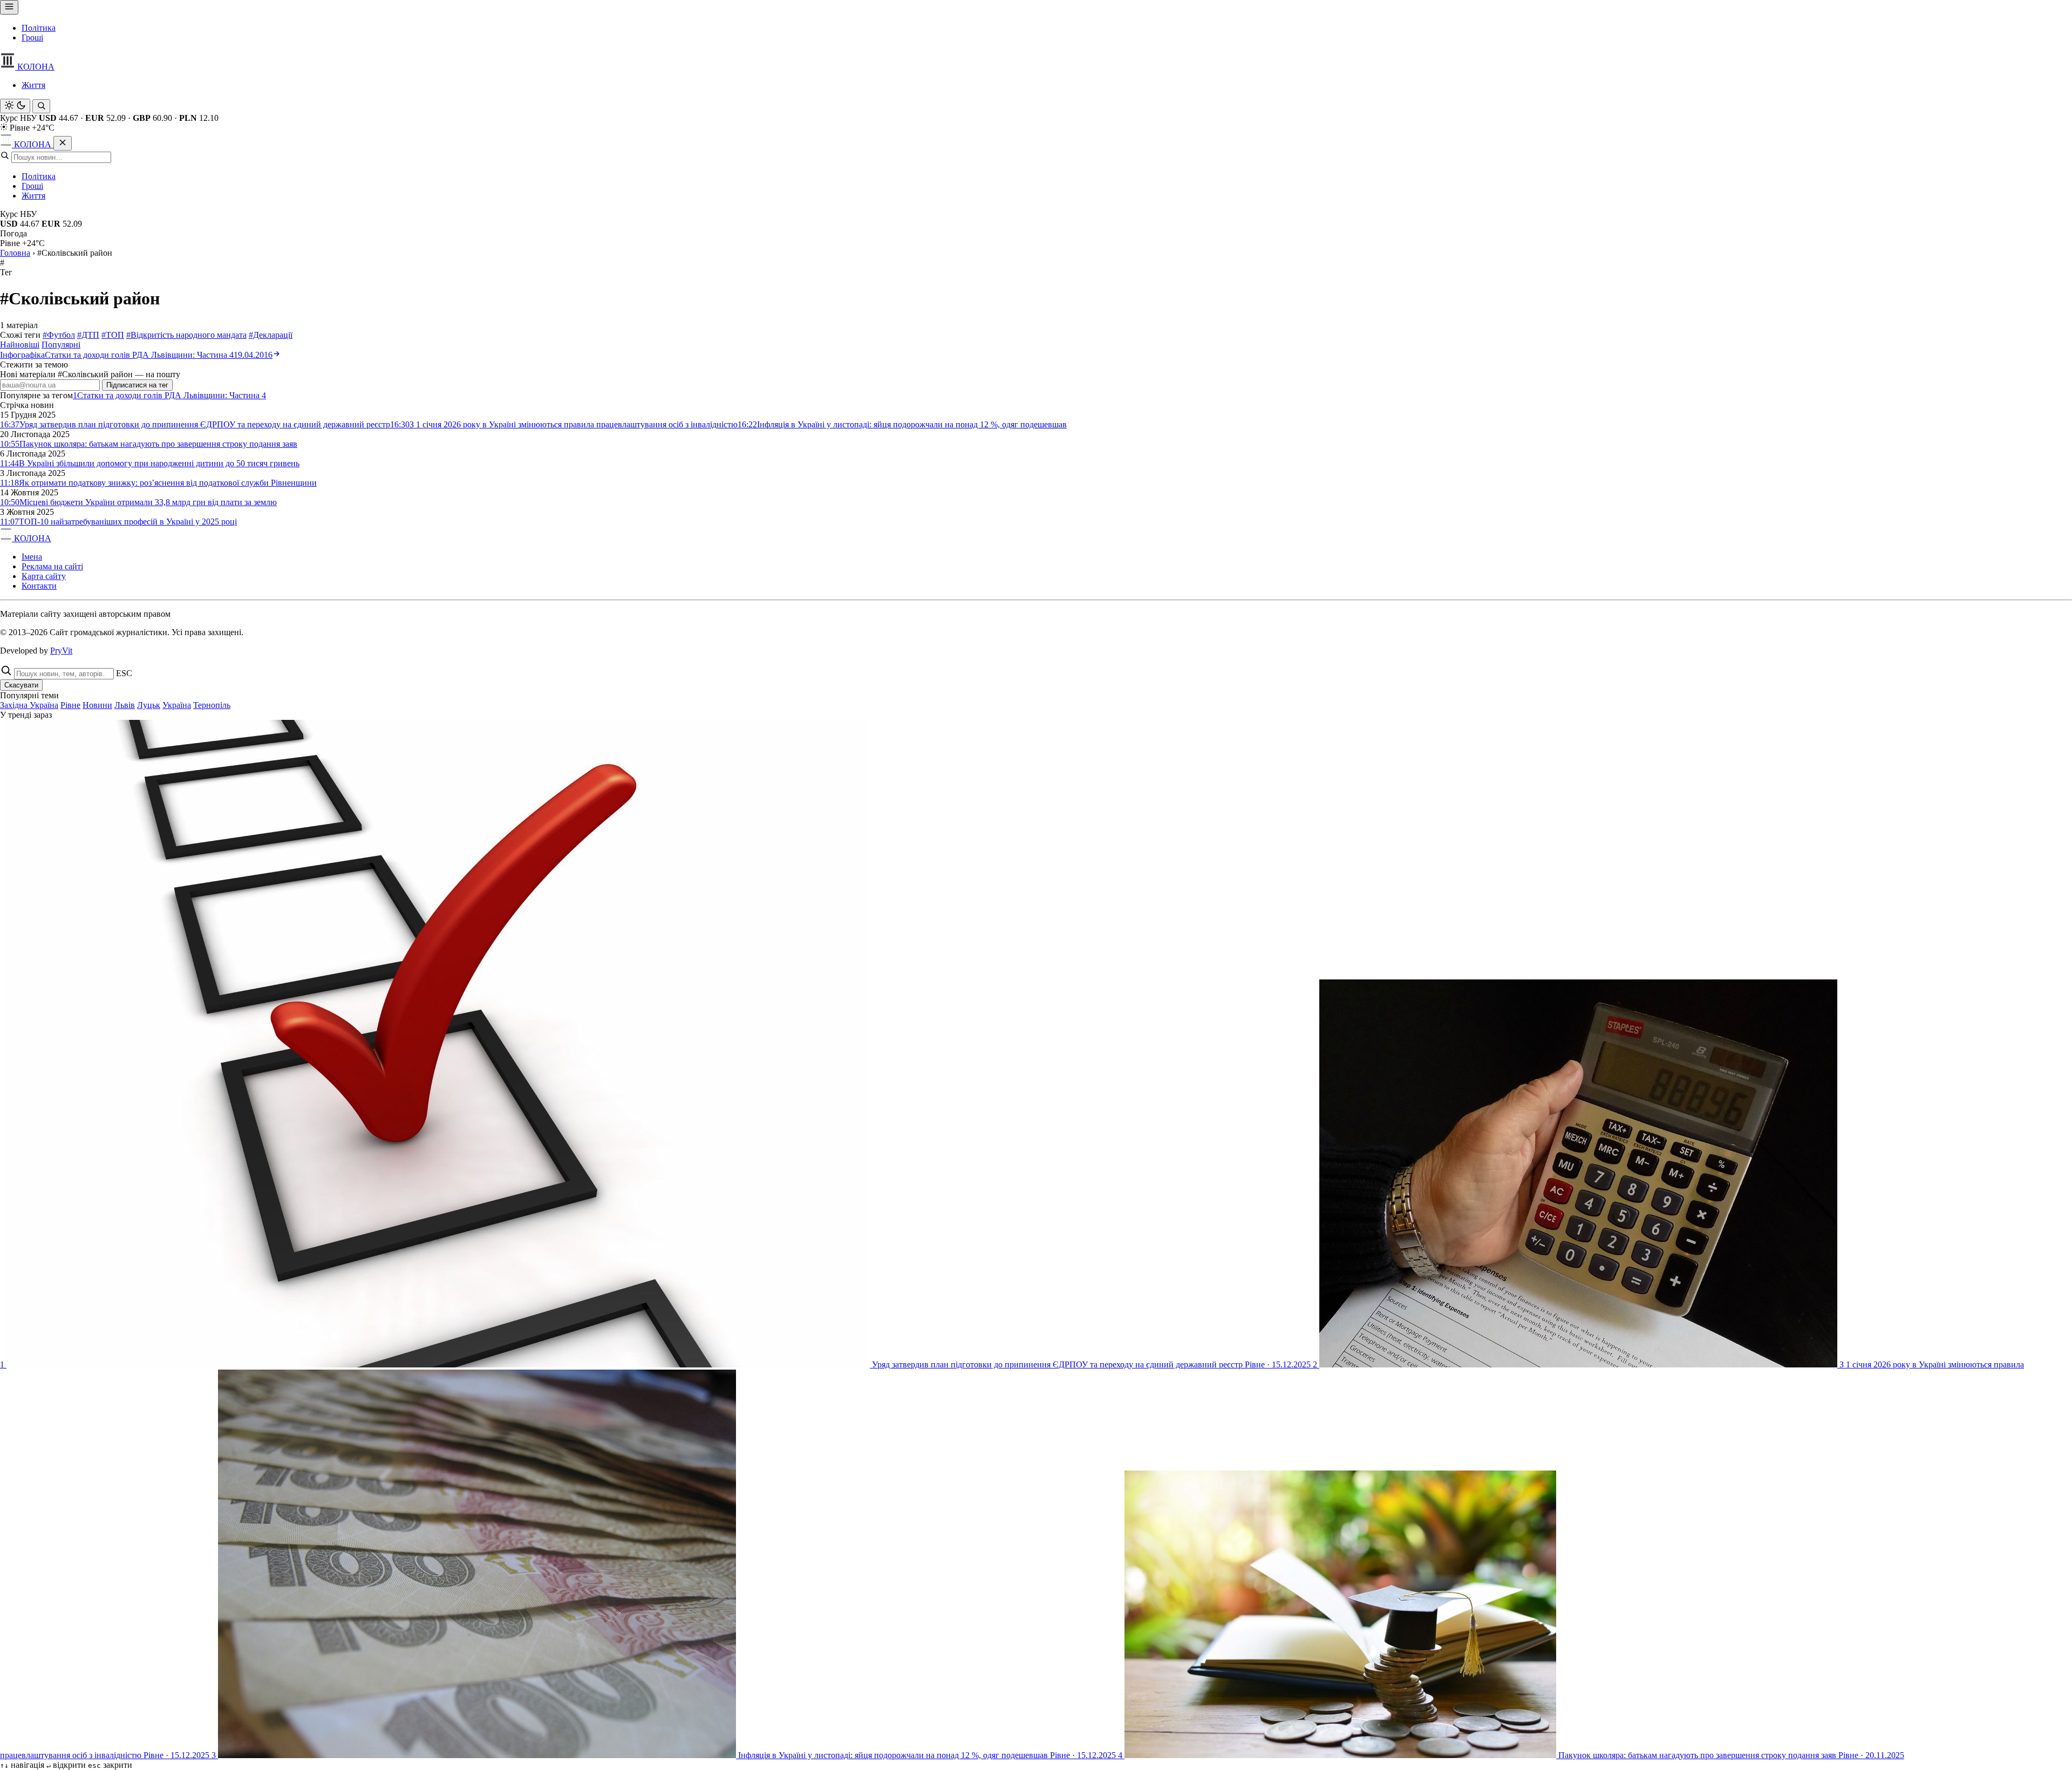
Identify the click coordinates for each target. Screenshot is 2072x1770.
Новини (97, 705)
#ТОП (113, 335)
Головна (15, 253)
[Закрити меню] (63, 143)
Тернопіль (212, 705)
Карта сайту (44, 576)
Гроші (32, 38)
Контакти (39, 586)
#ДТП (88, 335)
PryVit (61, 651)
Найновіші (20, 345)
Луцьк (149, 705)
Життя (33, 85)
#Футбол (59, 335)
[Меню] (9, 7)
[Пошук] (41, 106)
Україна (177, 705)
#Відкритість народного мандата (186, 335)
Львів (125, 705)
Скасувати (21, 685)
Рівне (70, 705)
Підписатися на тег (137, 385)
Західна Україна (29, 705)
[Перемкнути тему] (15, 106)
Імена (32, 557)
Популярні (61, 345)
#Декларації (271, 335)
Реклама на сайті (52, 566)
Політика (39, 28)
